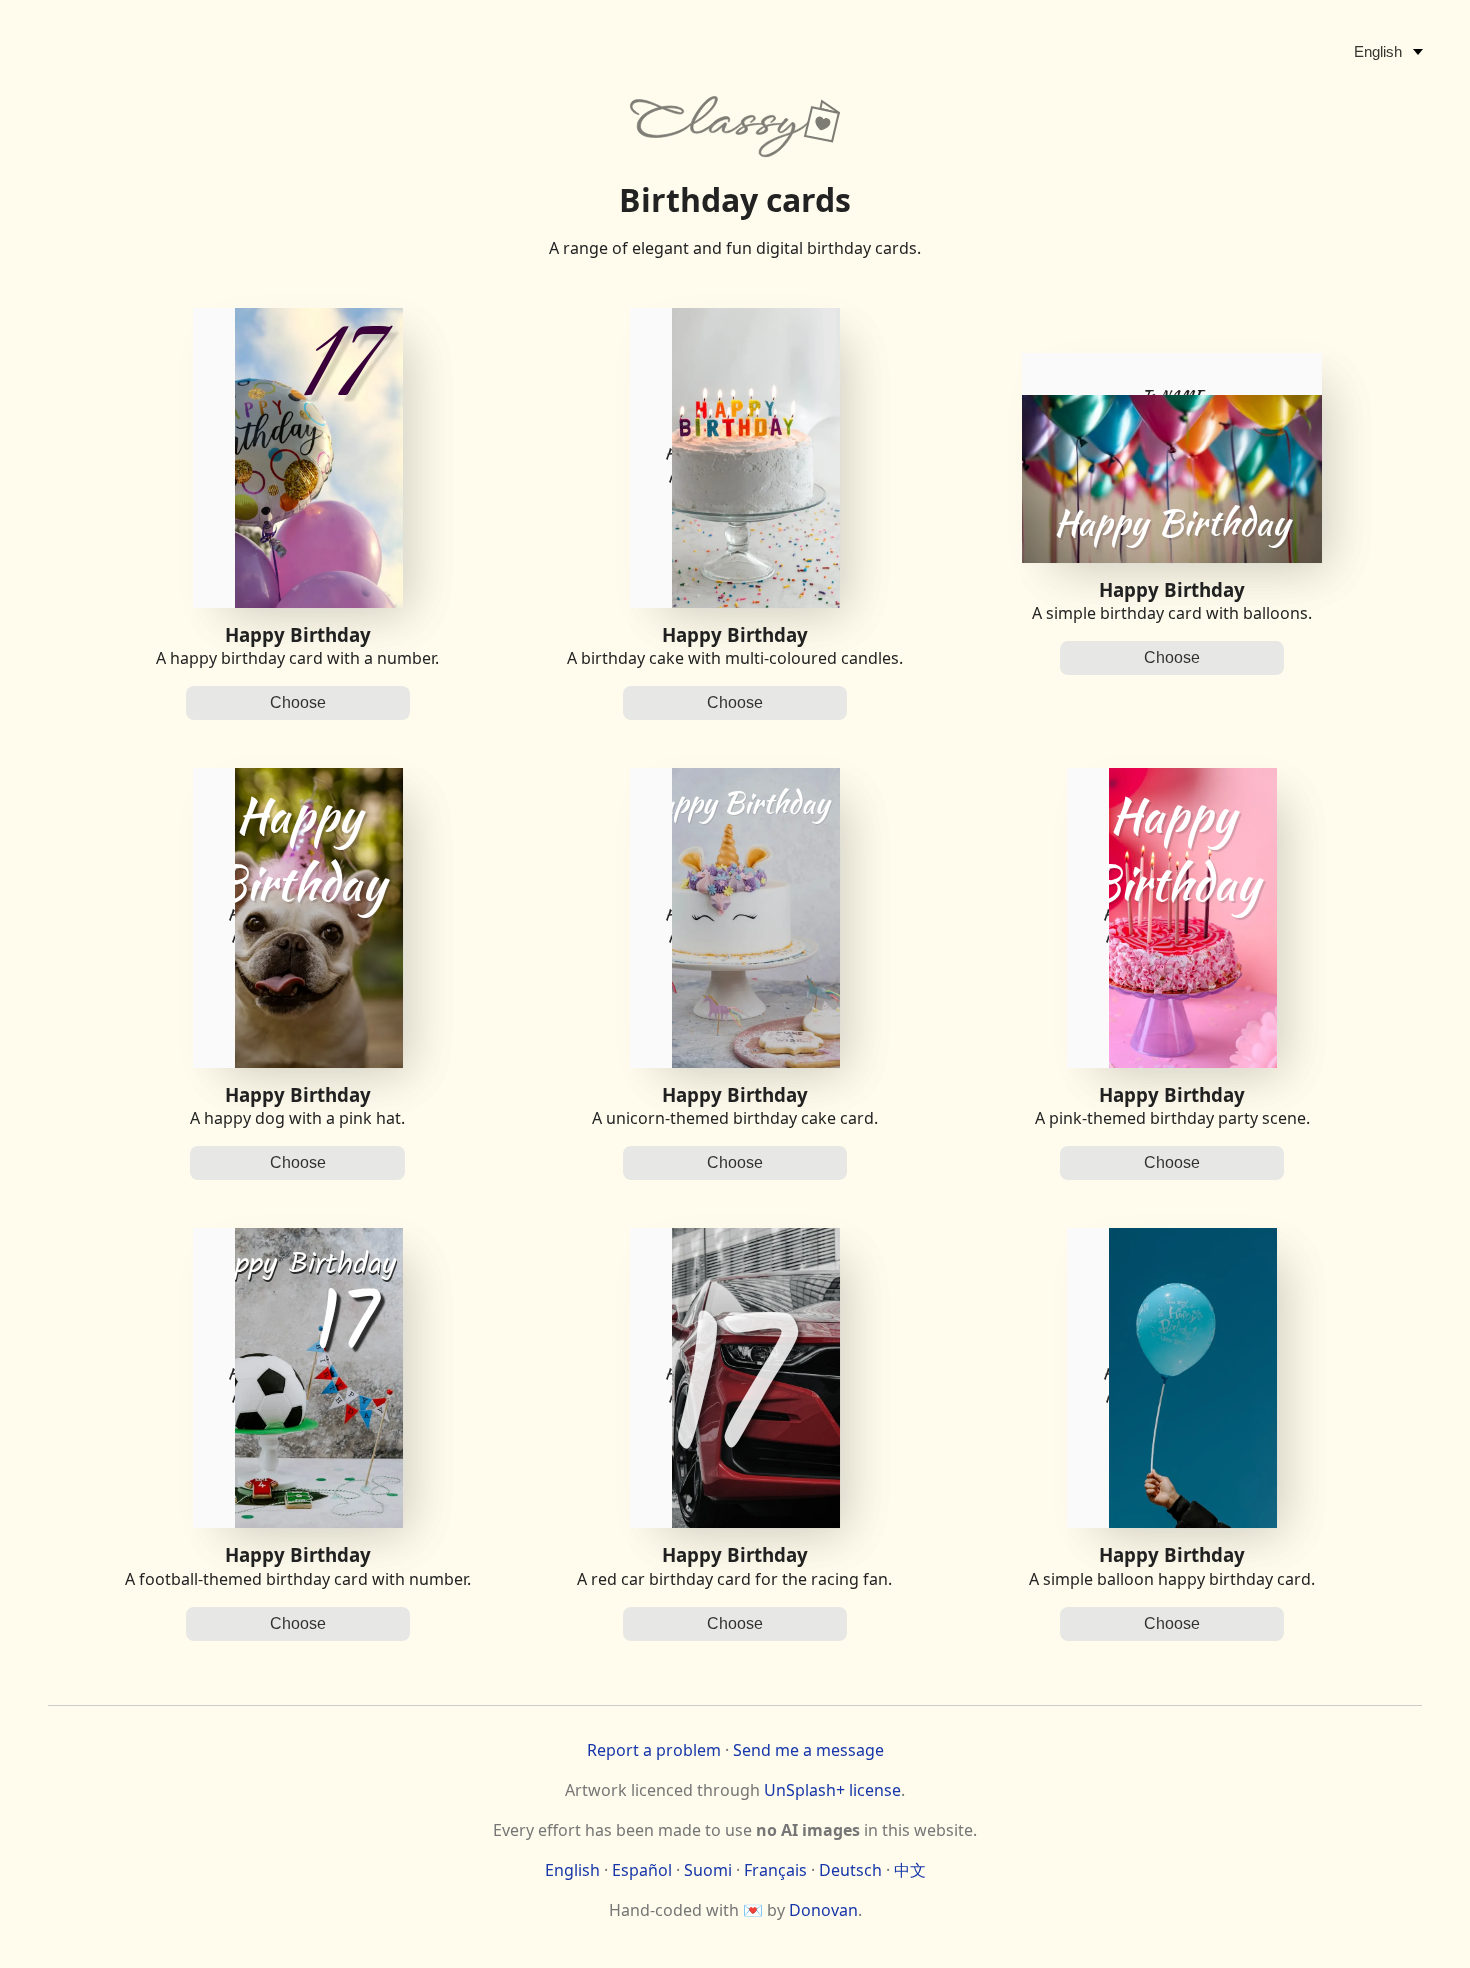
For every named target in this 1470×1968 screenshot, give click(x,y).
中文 (910, 1870)
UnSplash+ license (832, 1790)
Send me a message (808, 1750)
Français (775, 1870)
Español (642, 1870)
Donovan (823, 1910)
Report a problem (654, 1750)
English (572, 1870)
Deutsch (850, 1870)
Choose (298, 702)
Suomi (708, 1870)
